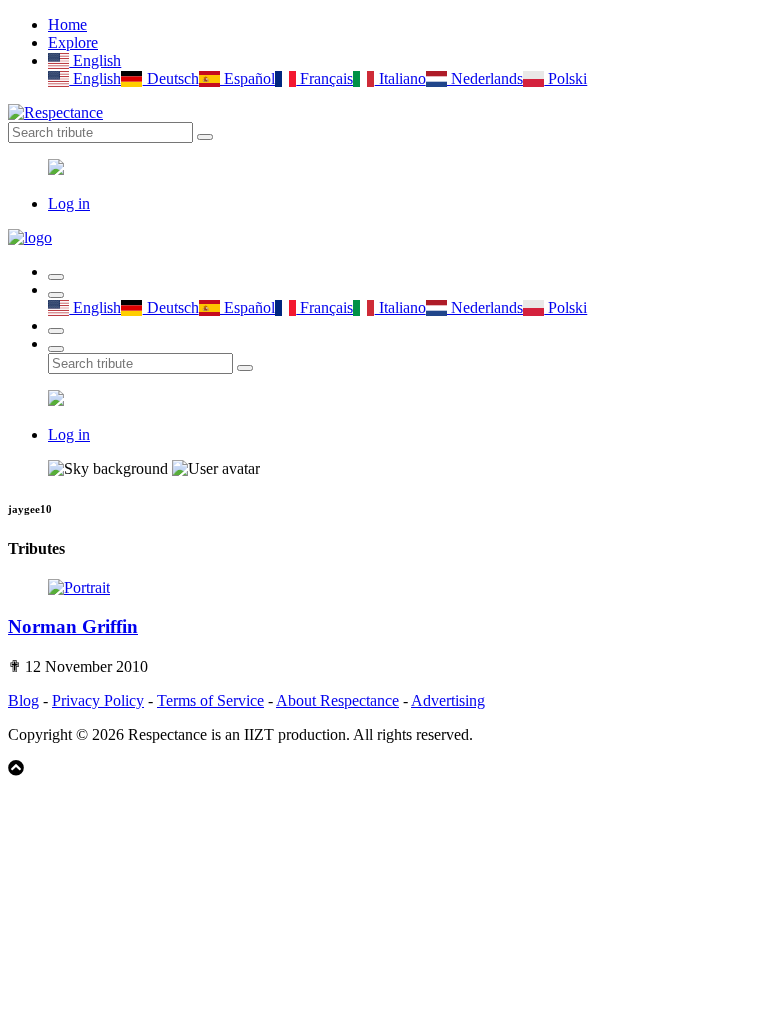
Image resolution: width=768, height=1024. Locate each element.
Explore (73, 42)
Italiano (400, 78)
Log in (69, 203)
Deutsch (170, 78)
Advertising (448, 700)
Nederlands (485, 78)
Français (324, 78)
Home (67, 24)
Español (247, 78)
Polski (565, 78)
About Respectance (337, 700)
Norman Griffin (73, 626)
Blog (23, 700)
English (95, 60)
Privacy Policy (98, 700)
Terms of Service (210, 700)
